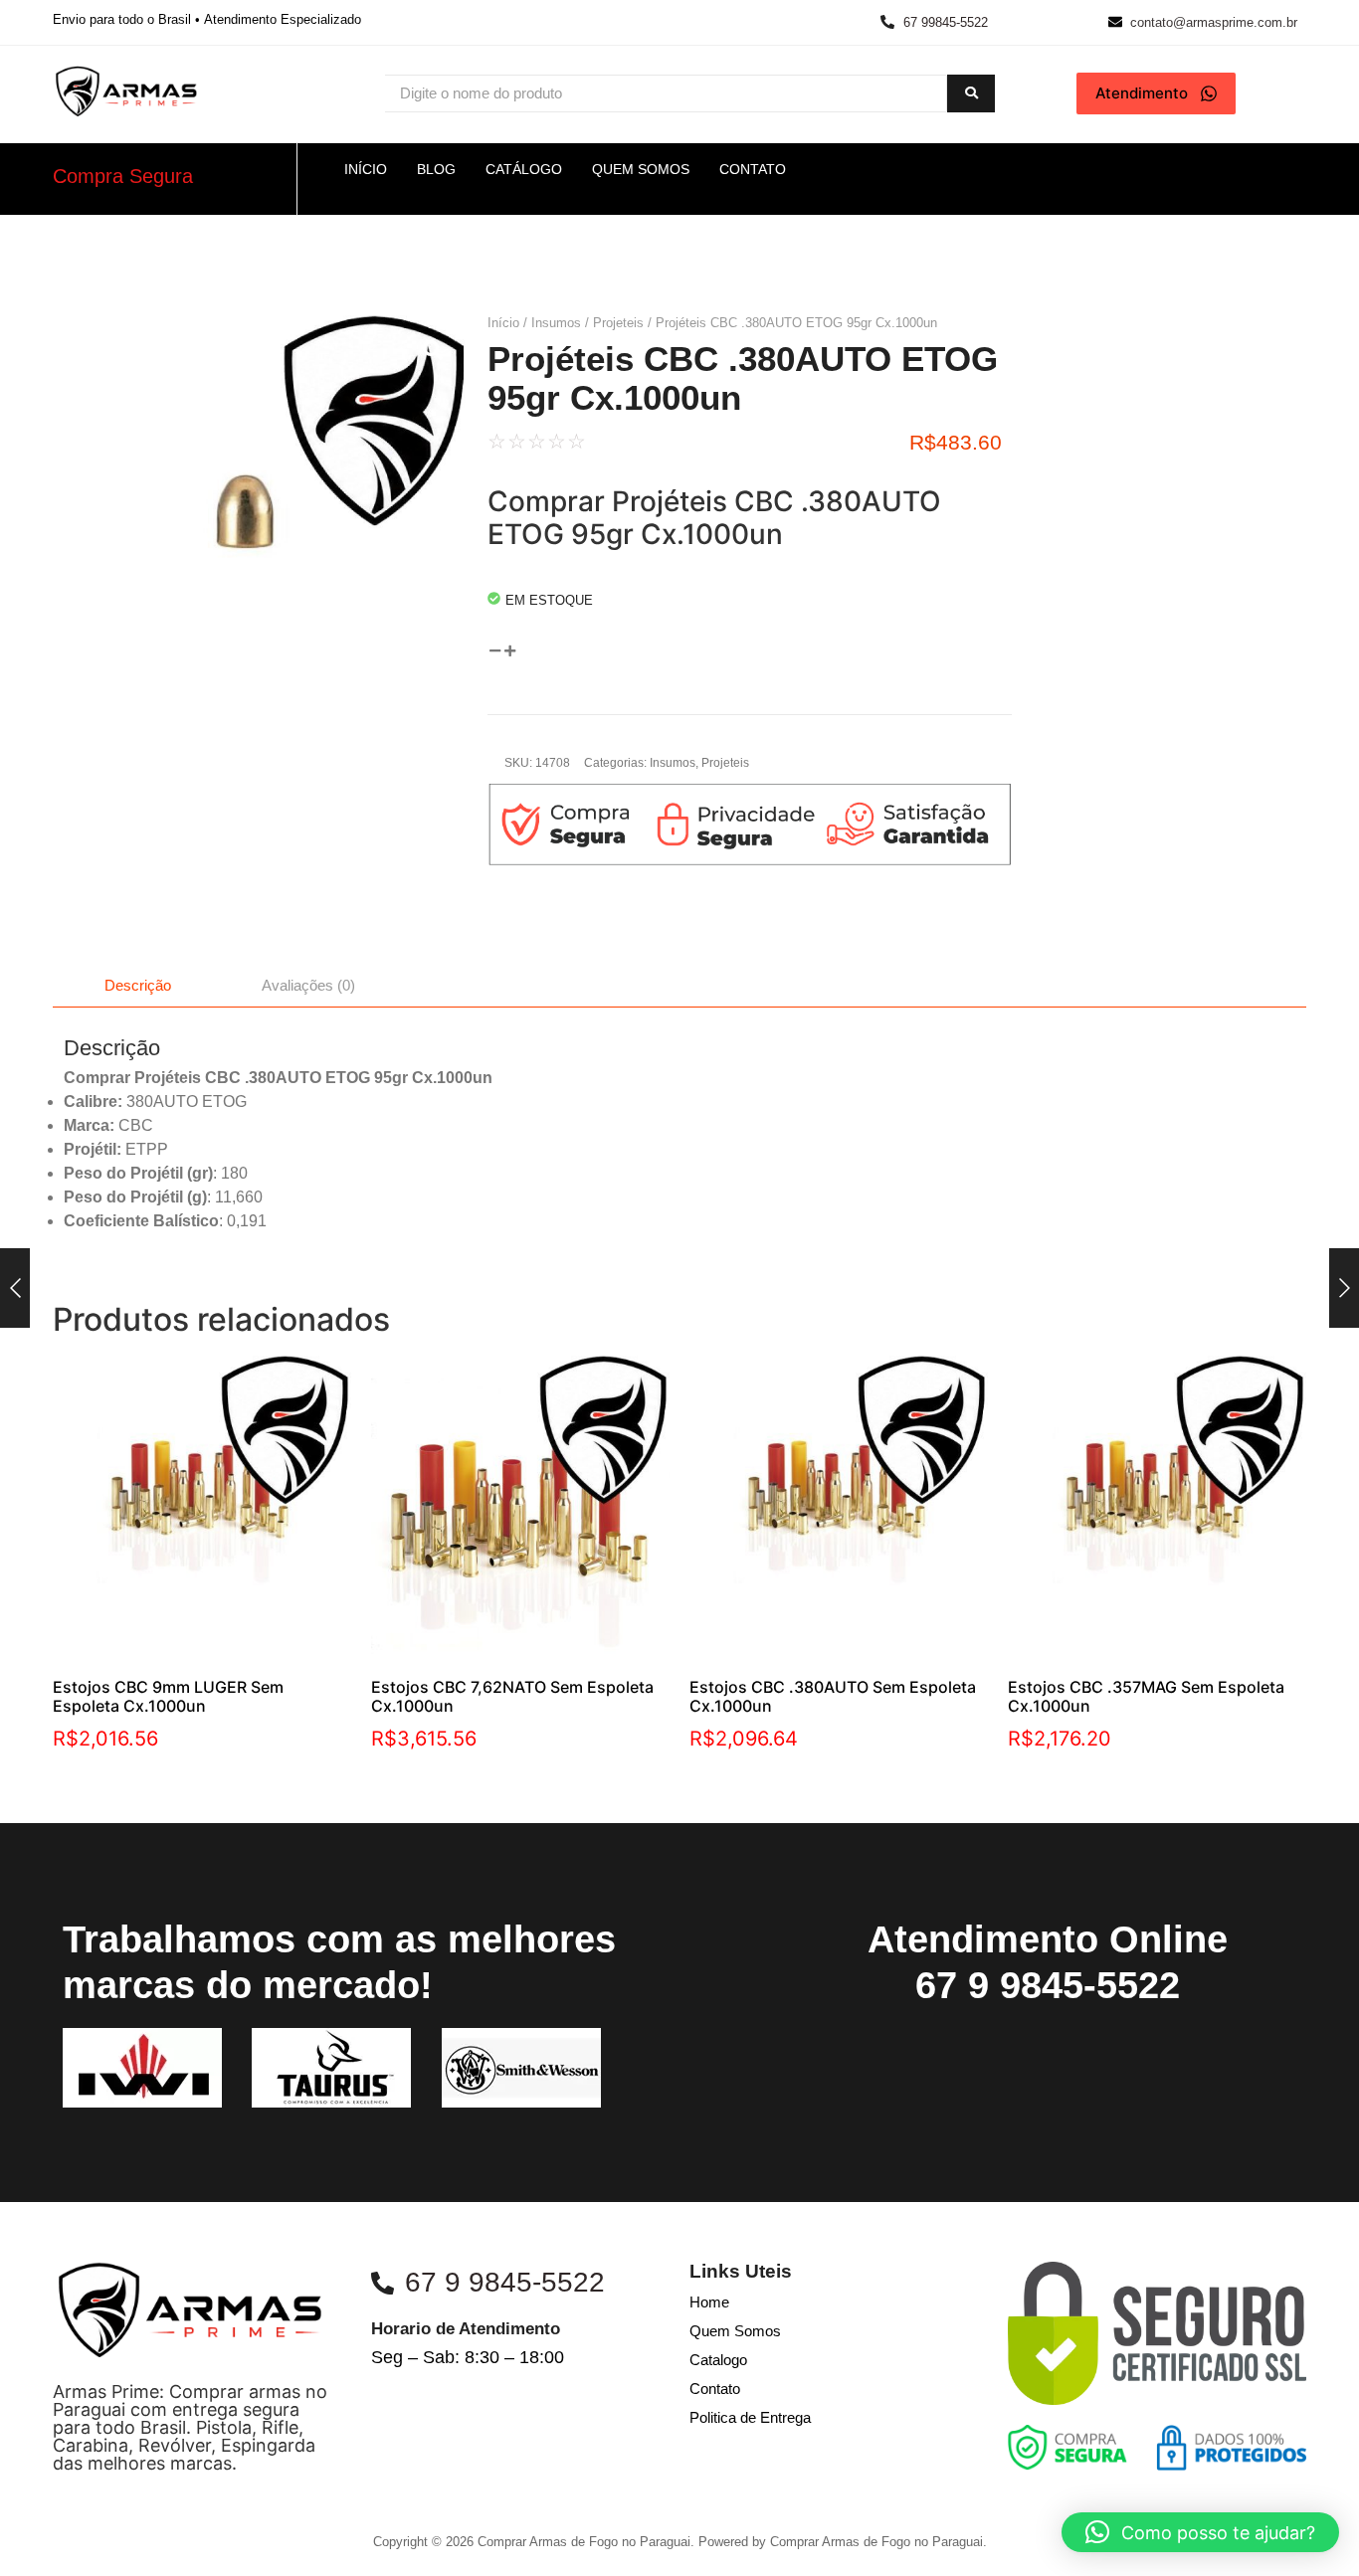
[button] (1200, 2532)
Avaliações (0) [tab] (308, 985)
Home (709, 2302)
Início (503, 323)
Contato (715, 2389)
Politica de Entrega (750, 2417)
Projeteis (618, 323)
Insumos (556, 323)
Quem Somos (735, 2331)
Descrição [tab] (138, 985)
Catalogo (718, 2360)
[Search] (971, 94)
